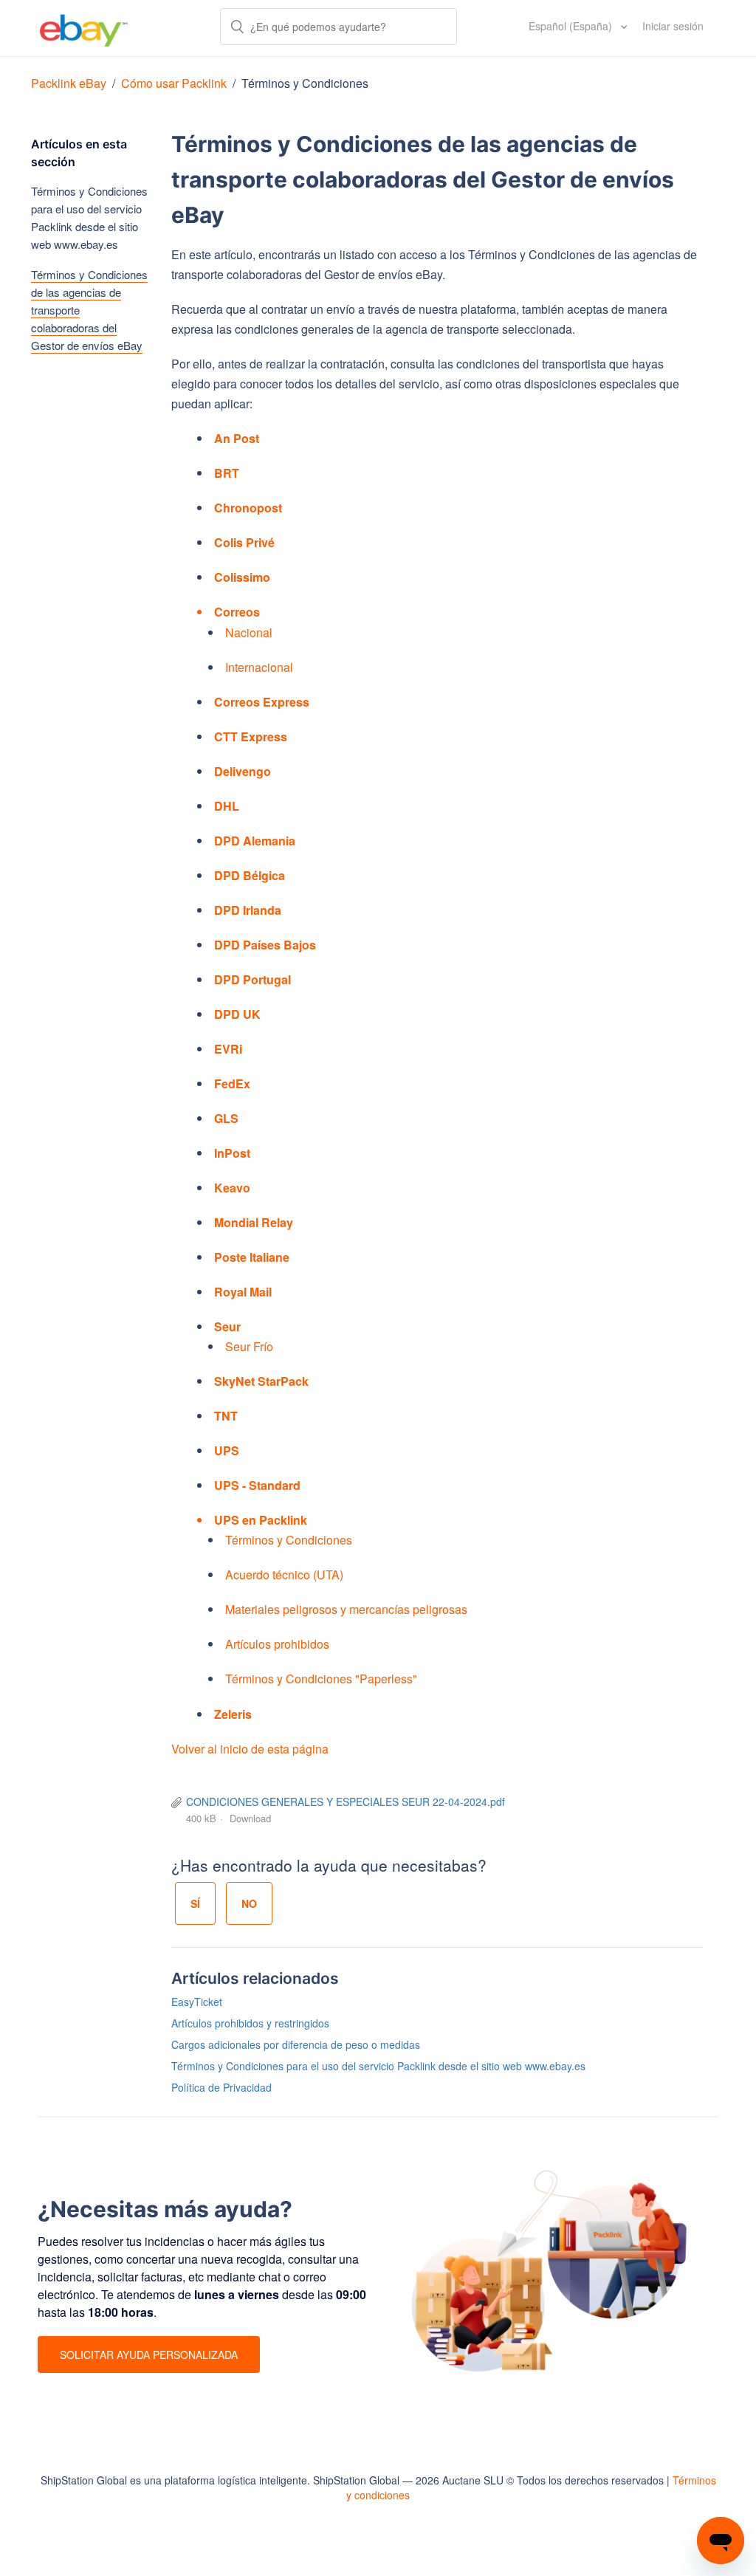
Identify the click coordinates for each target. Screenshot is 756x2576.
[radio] (195, 1903)
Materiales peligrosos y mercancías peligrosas (346, 1609)
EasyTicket (197, 2002)
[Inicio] (84, 28)
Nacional (249, 632)
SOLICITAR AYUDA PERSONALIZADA (149, 2355)
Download (250, 1818)
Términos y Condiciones (305, 83)
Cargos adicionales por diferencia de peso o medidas (296, 2044)
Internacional (259, 667)
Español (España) (572, 26)
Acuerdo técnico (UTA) (284, 1574)
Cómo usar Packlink (175, 83)
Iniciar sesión (673, 26)
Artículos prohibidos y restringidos (250, 2023)
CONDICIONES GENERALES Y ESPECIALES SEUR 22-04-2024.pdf (346, 1802)
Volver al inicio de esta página (250, 1749)
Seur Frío (249, 1346)
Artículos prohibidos (277, 1644)
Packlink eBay (69, 83)
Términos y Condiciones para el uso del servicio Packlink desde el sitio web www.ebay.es (89, 217)
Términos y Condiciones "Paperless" (321, 1679)
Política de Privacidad (221, 2087)
